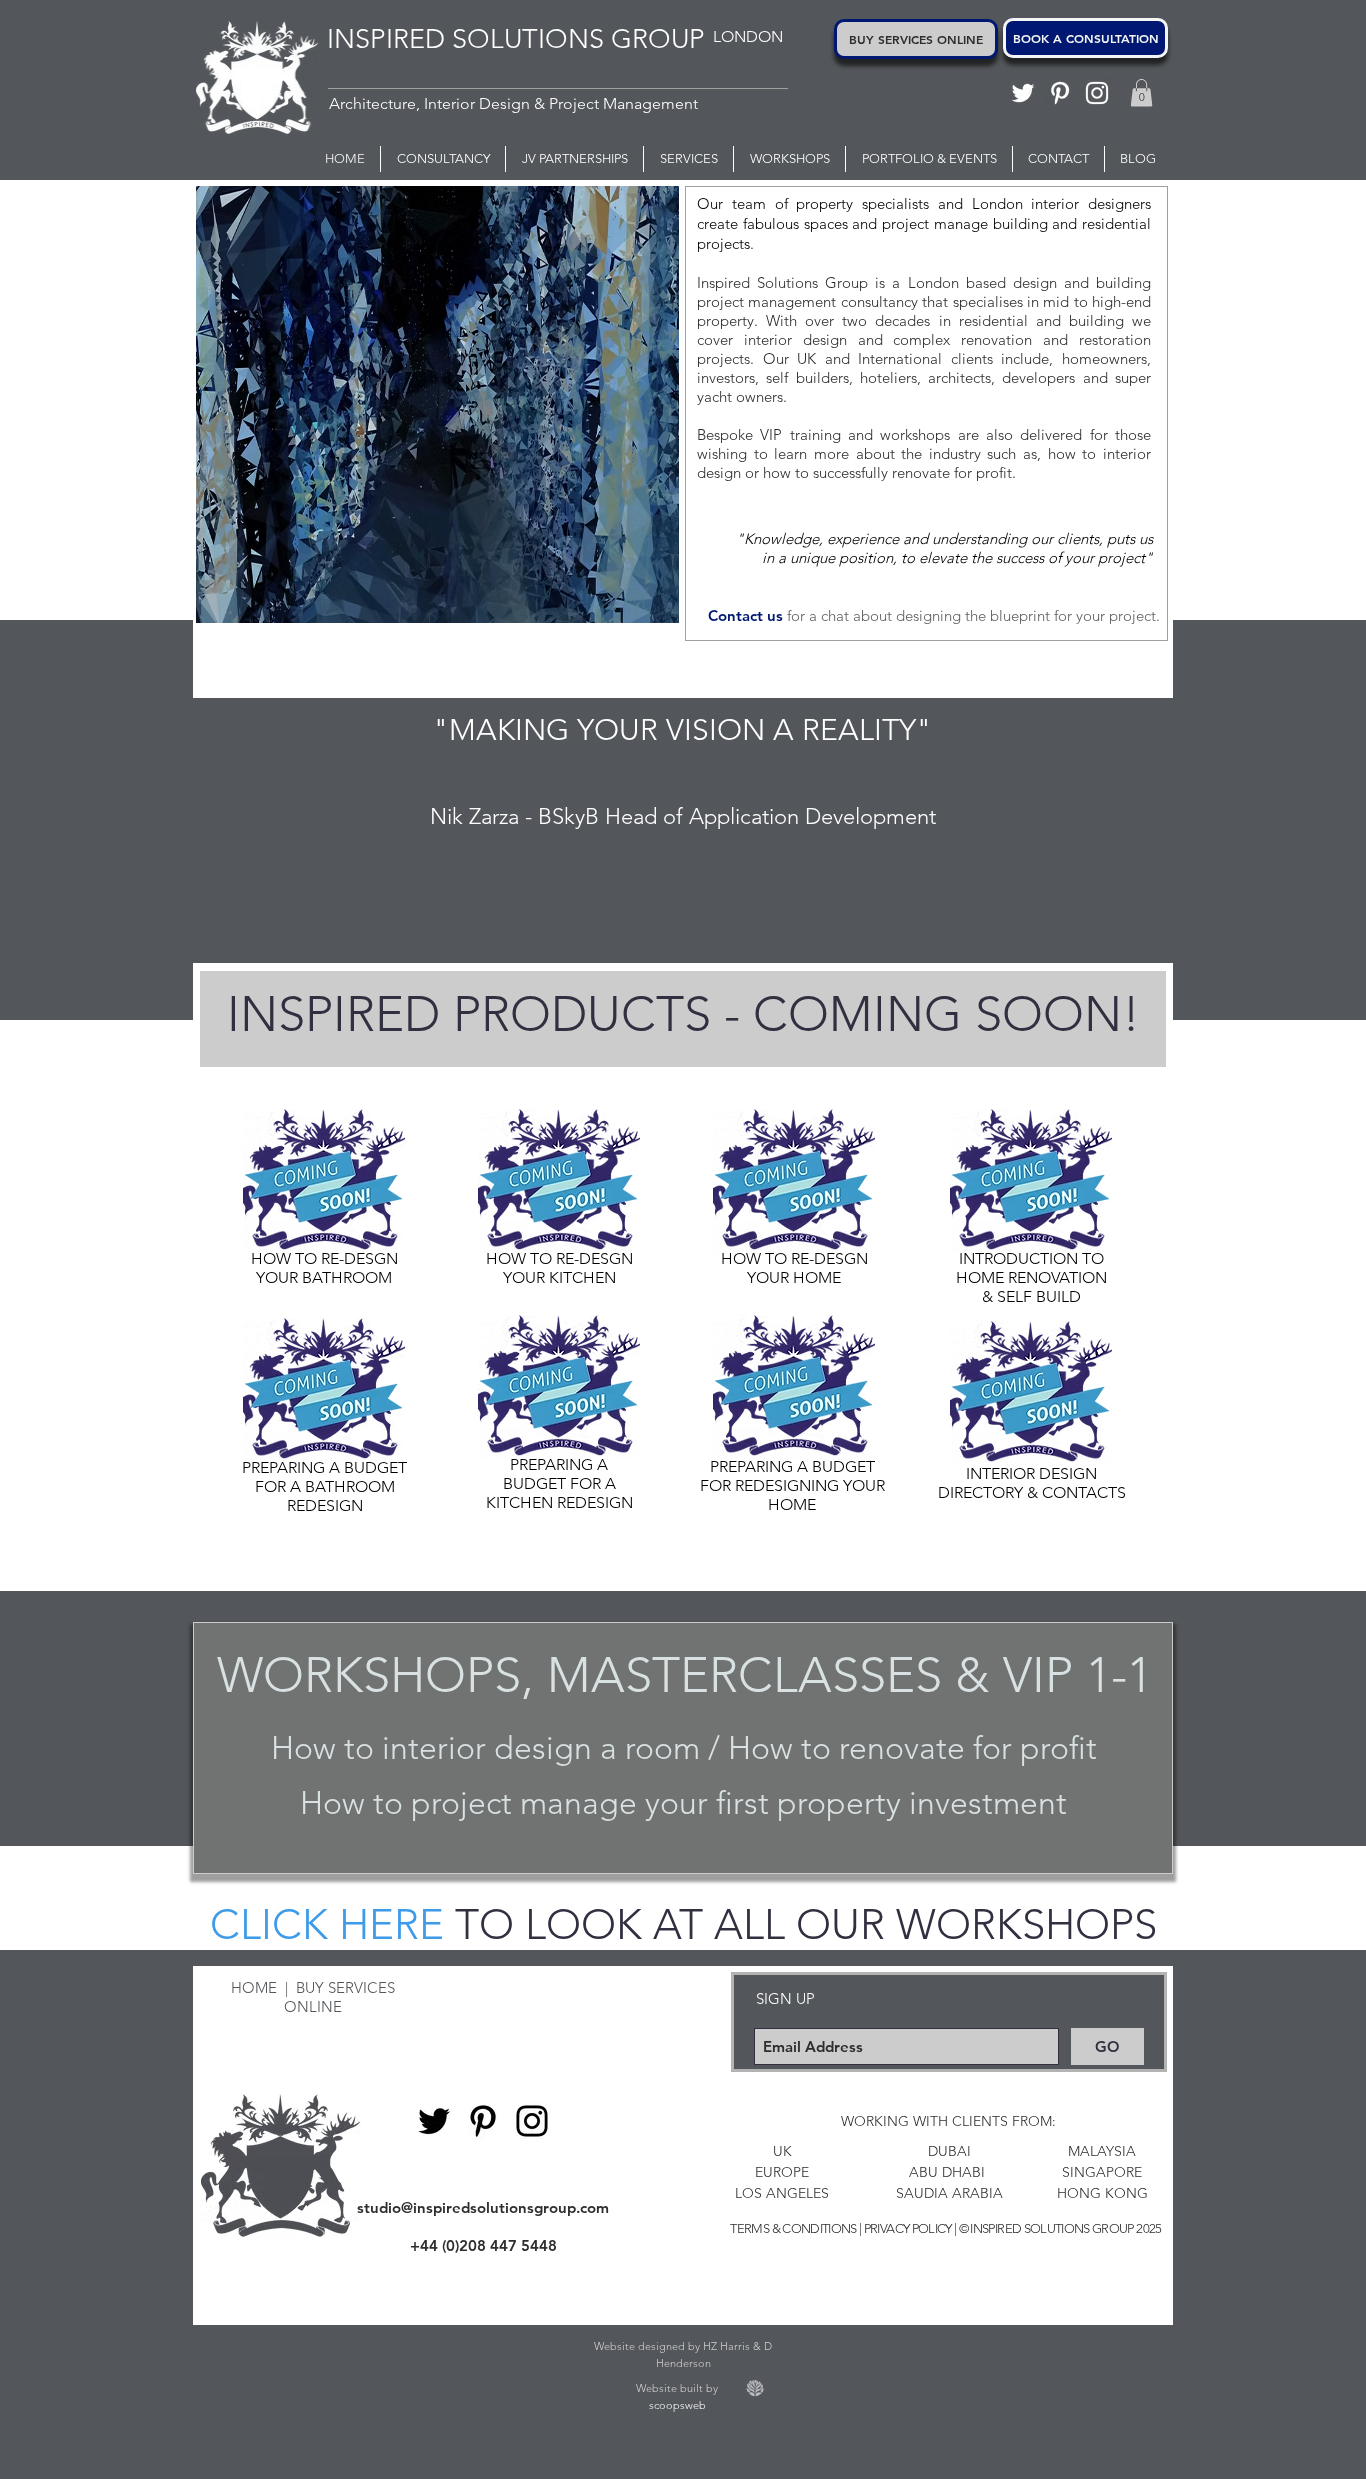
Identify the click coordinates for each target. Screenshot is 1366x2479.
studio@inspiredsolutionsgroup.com (483, 2207)
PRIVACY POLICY (908, 2228)
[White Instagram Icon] (1097, 93)
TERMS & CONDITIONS (793, 2228)
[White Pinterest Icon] (1060, 93)
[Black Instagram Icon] (532, 2121)
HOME (254, 1987)
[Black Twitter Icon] (434, 2121)
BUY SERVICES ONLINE (339, 1997)
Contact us (745, 615)
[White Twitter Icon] (1023, 93)
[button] (1141, 92)
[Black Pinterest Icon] (483, 2121)
